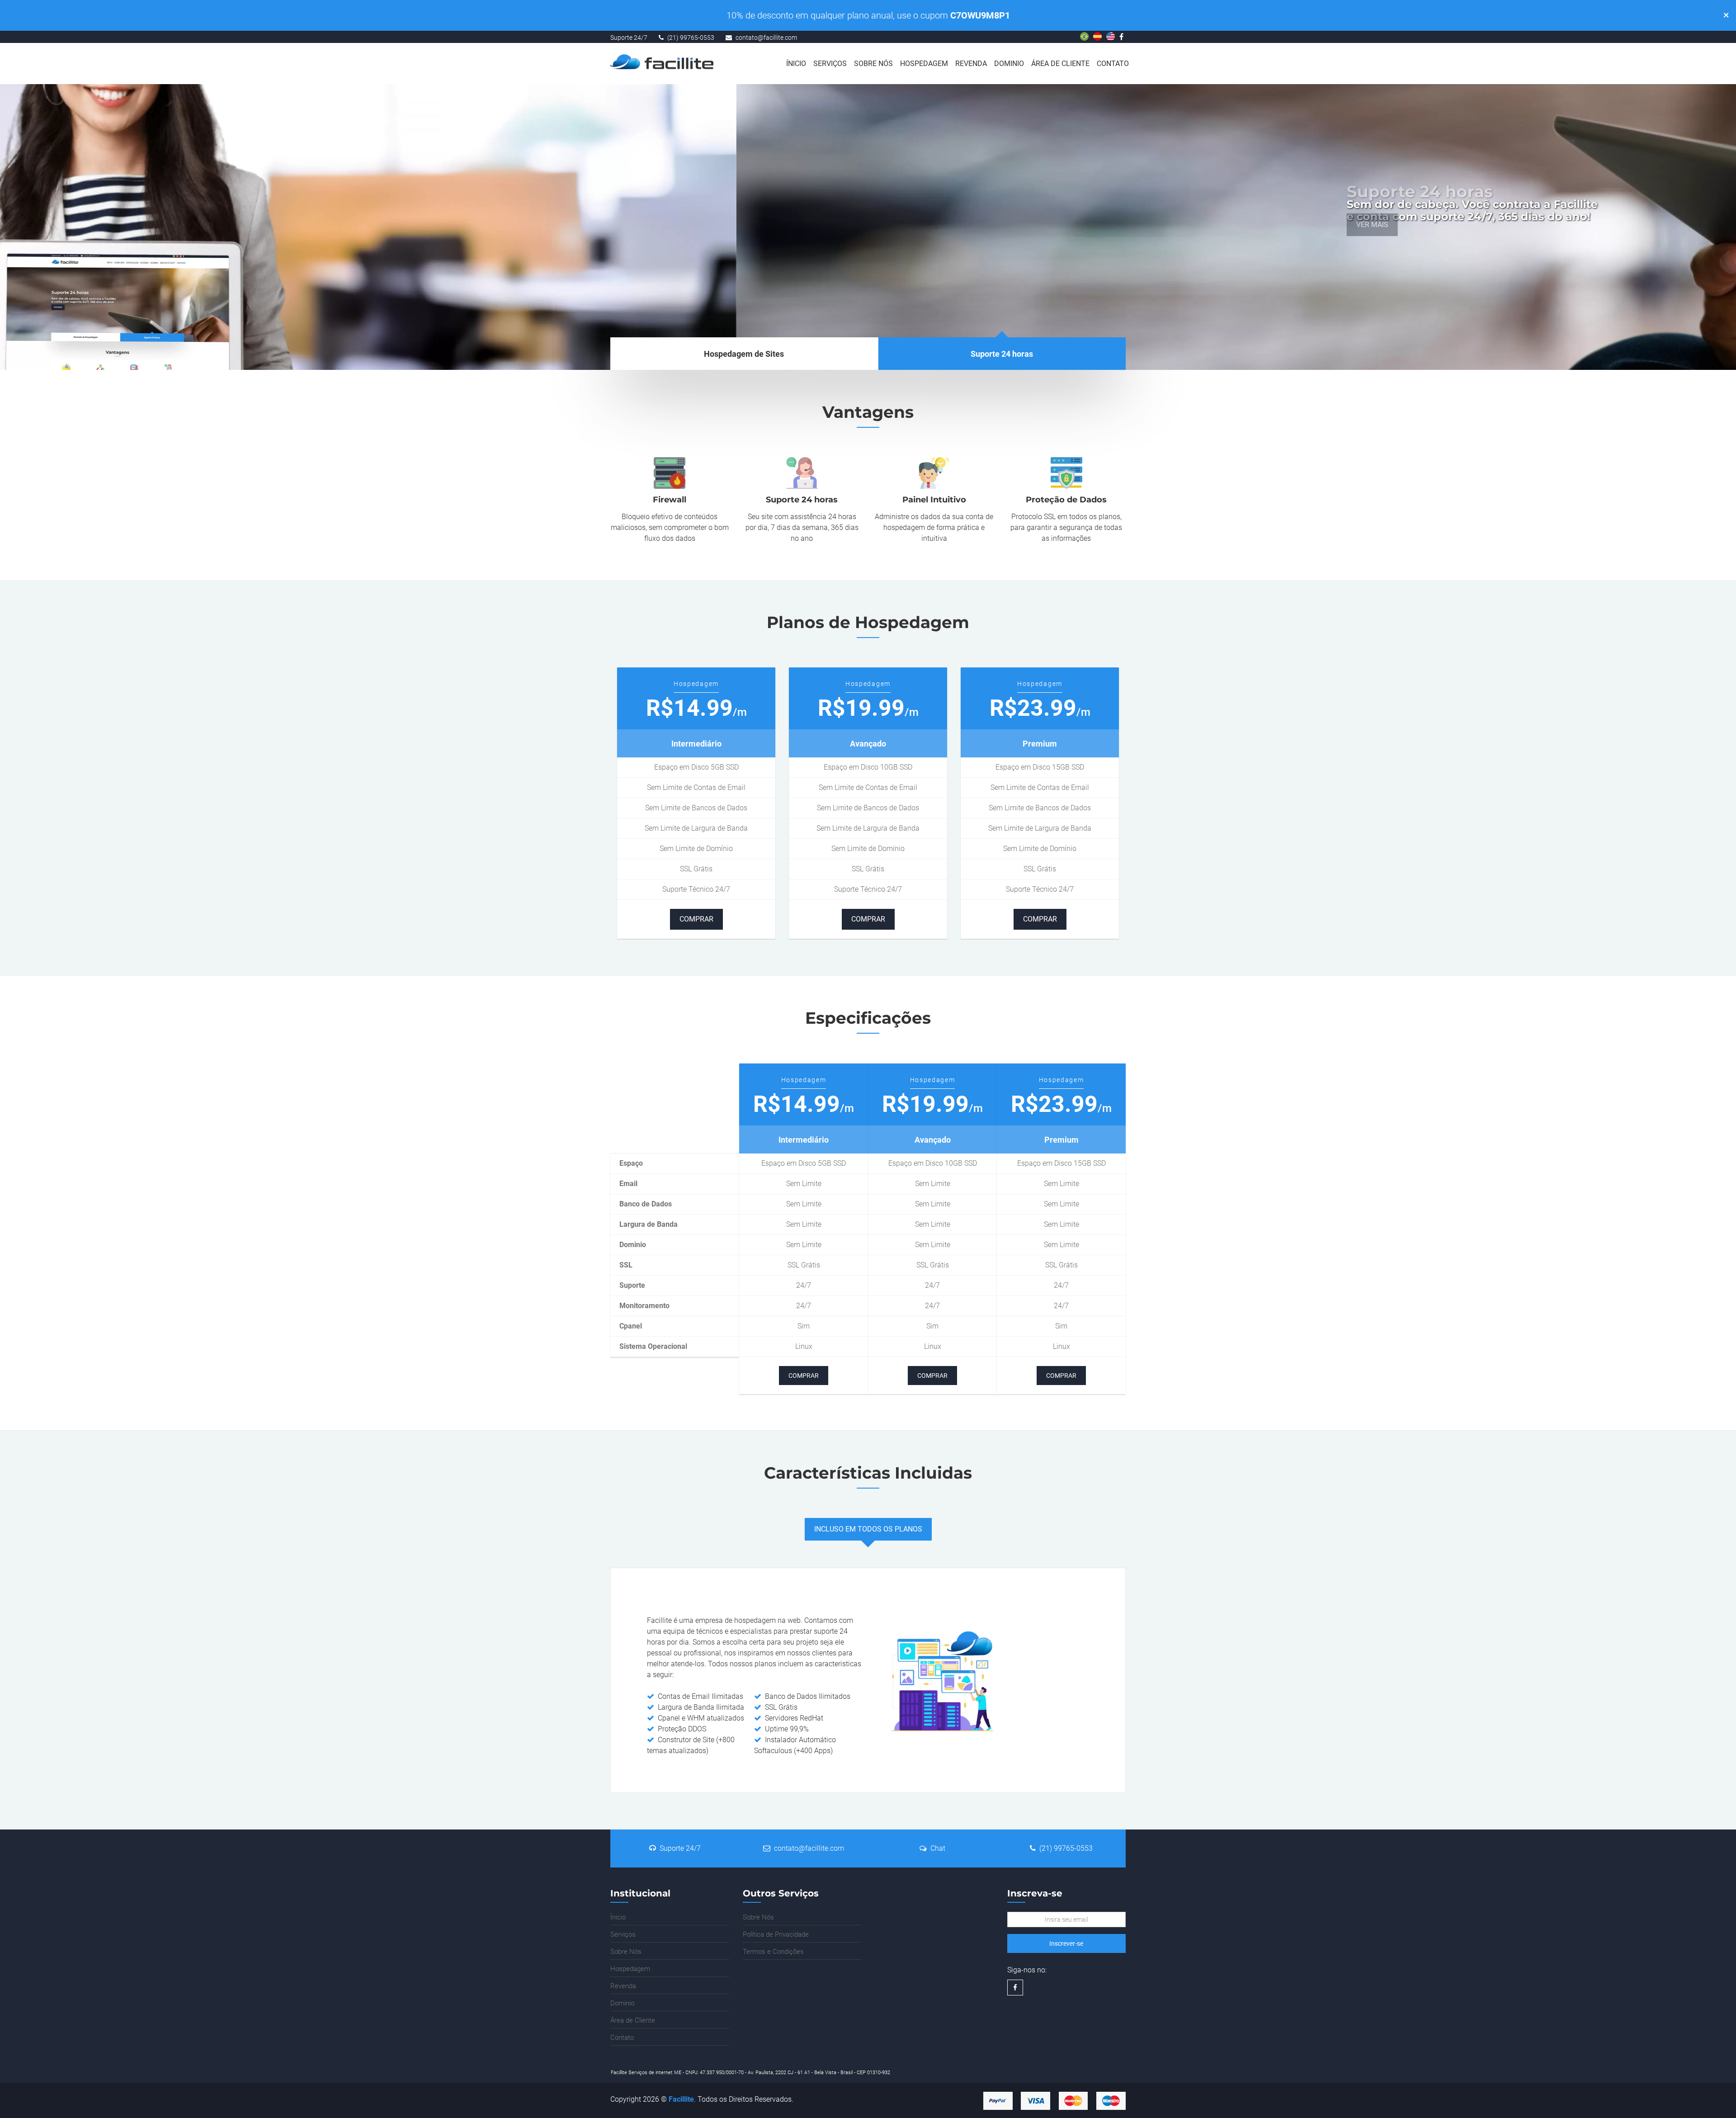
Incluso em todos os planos (868, 1529)
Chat (938, 1848)
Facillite (681, 2099)
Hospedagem (924, 64)
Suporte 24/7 (680, 1848)
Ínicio (796, 64)
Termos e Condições (773, 1952)
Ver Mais (636, 244)
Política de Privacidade (776, 1934)
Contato (1113, 64)
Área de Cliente (1060, 64)
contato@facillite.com (809, 1848)
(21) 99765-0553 (1066, 1848)
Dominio (1009, 64)
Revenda (971, 64)
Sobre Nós (873, 64)
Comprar (696, 919)
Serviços (830, 64)
